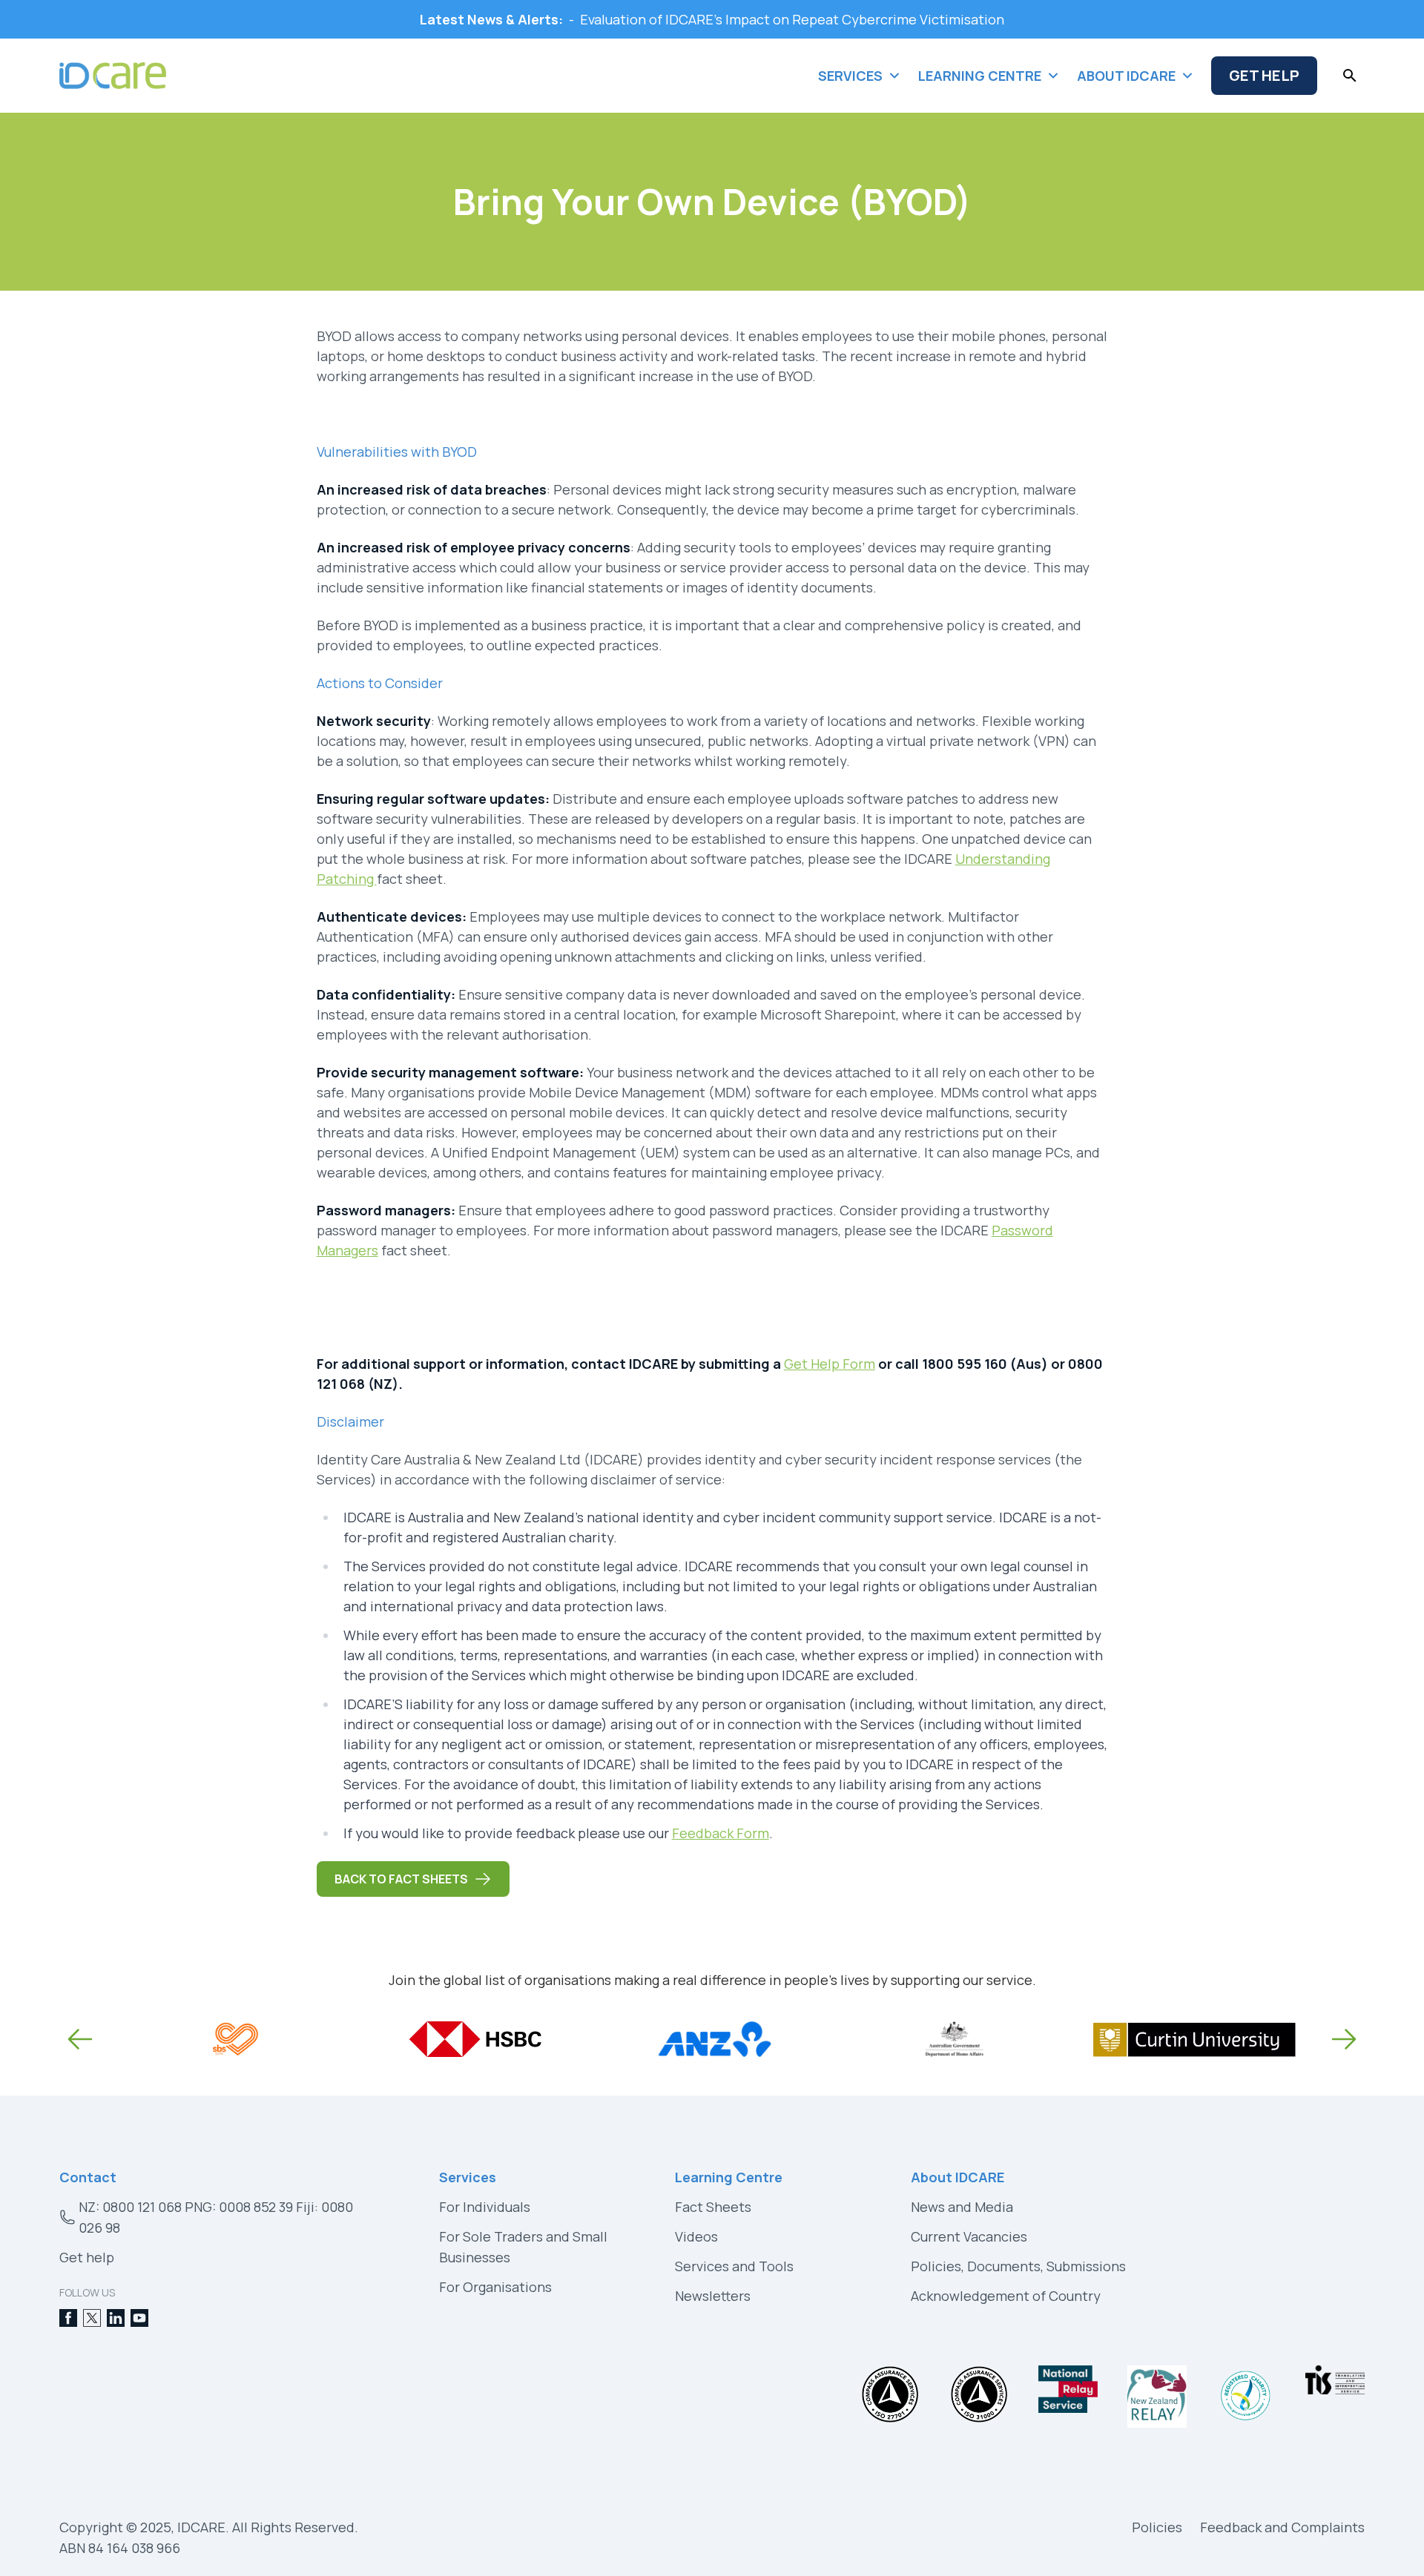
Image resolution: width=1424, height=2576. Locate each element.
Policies (1157, 2527)
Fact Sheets (713, 2207)
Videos (696, 2236)
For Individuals (485, 2207)
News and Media (962, 2207)
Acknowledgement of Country (1006, 2296)
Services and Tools (734, 2266)
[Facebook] (68, 2318)
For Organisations (495, 2287)
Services (468, 2177)
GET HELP (1264, 75)
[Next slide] (1344, 2039)
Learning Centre (729, 2177)
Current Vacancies (969, 2236)
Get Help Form (830, 1364)
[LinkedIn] (116, 2318)
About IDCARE (957, 2177)
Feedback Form (721, 1833)
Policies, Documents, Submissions (1018, 2266)
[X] (92, 2318)
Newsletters (713, 2296)
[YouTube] (139, 2318)
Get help (87, 2257)
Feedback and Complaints (1282, 2527)
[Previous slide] (80, 2039)
